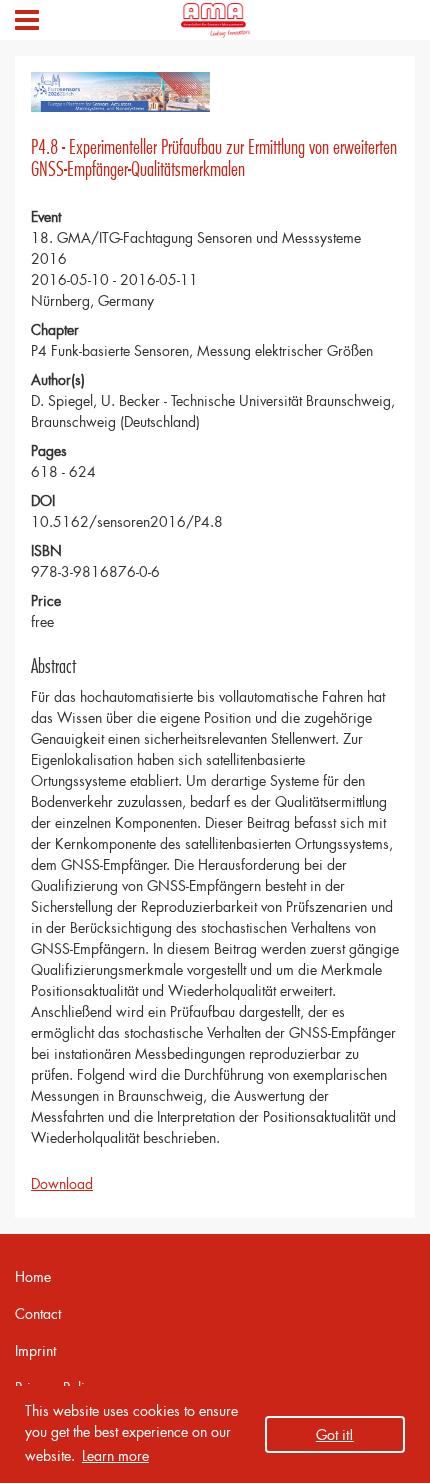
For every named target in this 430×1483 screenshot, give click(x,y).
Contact (38, 1313)
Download (62, 1183)
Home (33, 1276)
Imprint (35, 1350)
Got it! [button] (335, 1434)
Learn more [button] (115, 1455)
